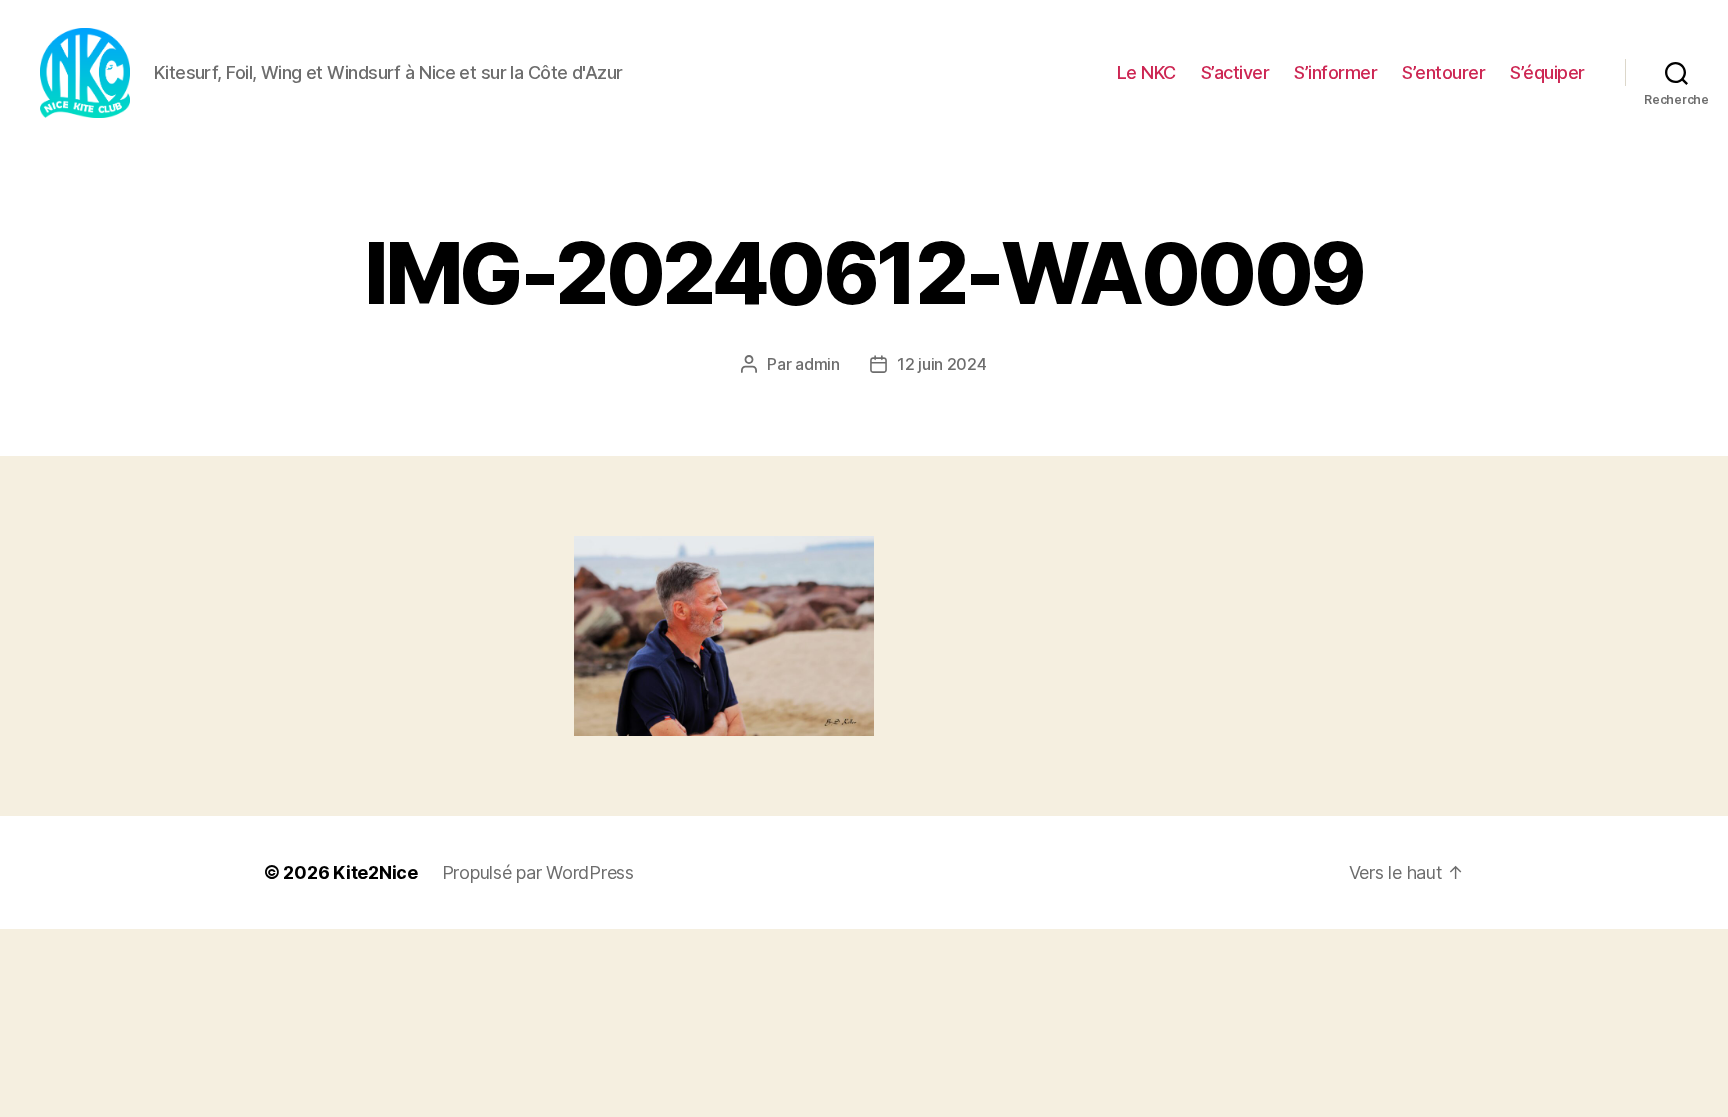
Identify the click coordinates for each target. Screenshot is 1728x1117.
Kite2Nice (375, 872)
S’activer (1235, 72)
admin (817, 364)
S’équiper (1547, 72)
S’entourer (1443, 72)
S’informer (1335, 72)
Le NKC (1146, 72)
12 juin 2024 (942, 364)
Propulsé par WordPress (538, 872)
